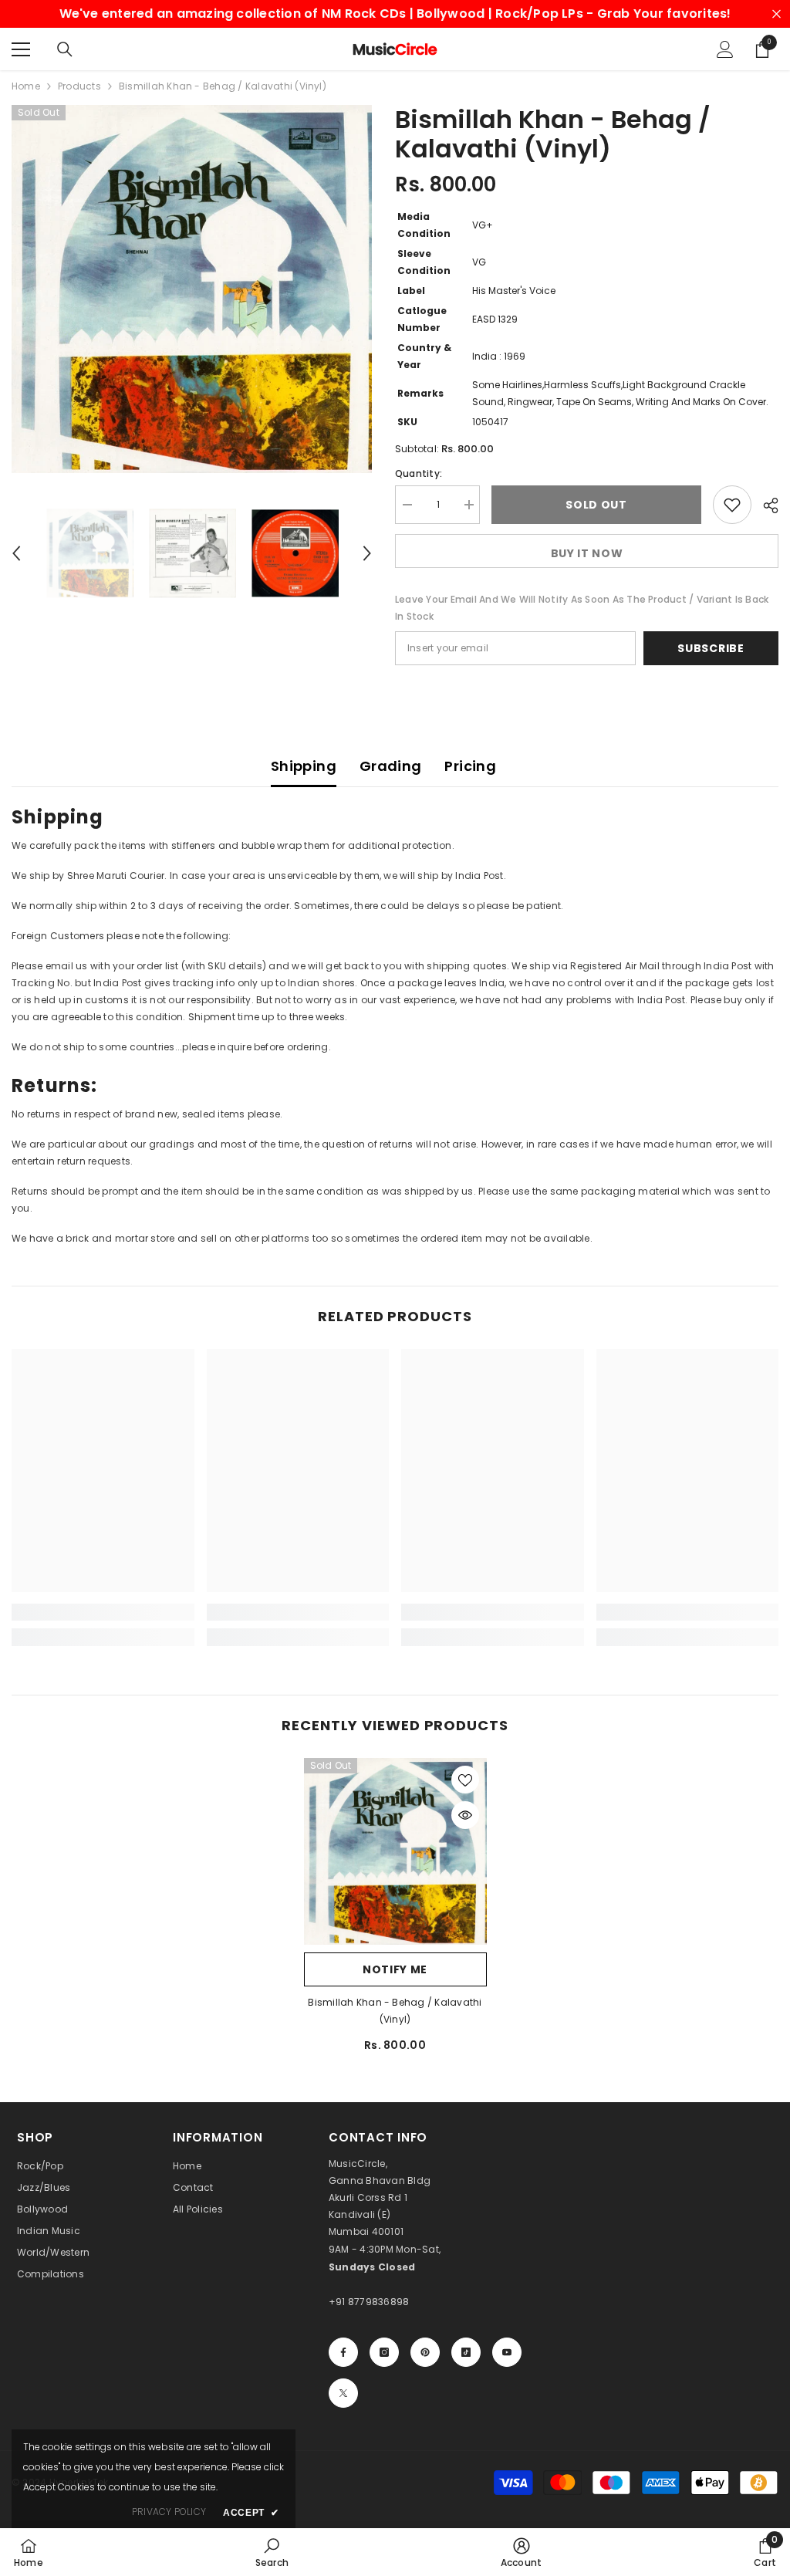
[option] (192, 289)
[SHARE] (765, 505)
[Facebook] (343, 2352)
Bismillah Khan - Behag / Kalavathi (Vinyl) (395, 2011)
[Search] (65, 49)
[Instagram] (384, 2352)
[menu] (21, 49)
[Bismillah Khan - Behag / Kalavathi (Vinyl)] (395, 1851)
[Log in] (725, 49)
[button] (16, 553)
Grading (391, 766)
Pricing (470, 766)
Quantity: (419, 473)
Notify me (395, 1969)
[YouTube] (507, 2352)
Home (26, 86)
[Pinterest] (425, 2352)
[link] (103, 1612)
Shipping (304, 766)
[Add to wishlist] (732, 505)
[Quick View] (465, 1815)
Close (776, 14)
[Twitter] (343, 2393)
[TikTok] (466, 2352)
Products (79, 86)
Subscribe (711, 648)
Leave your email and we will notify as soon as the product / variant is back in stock (582, 608)
